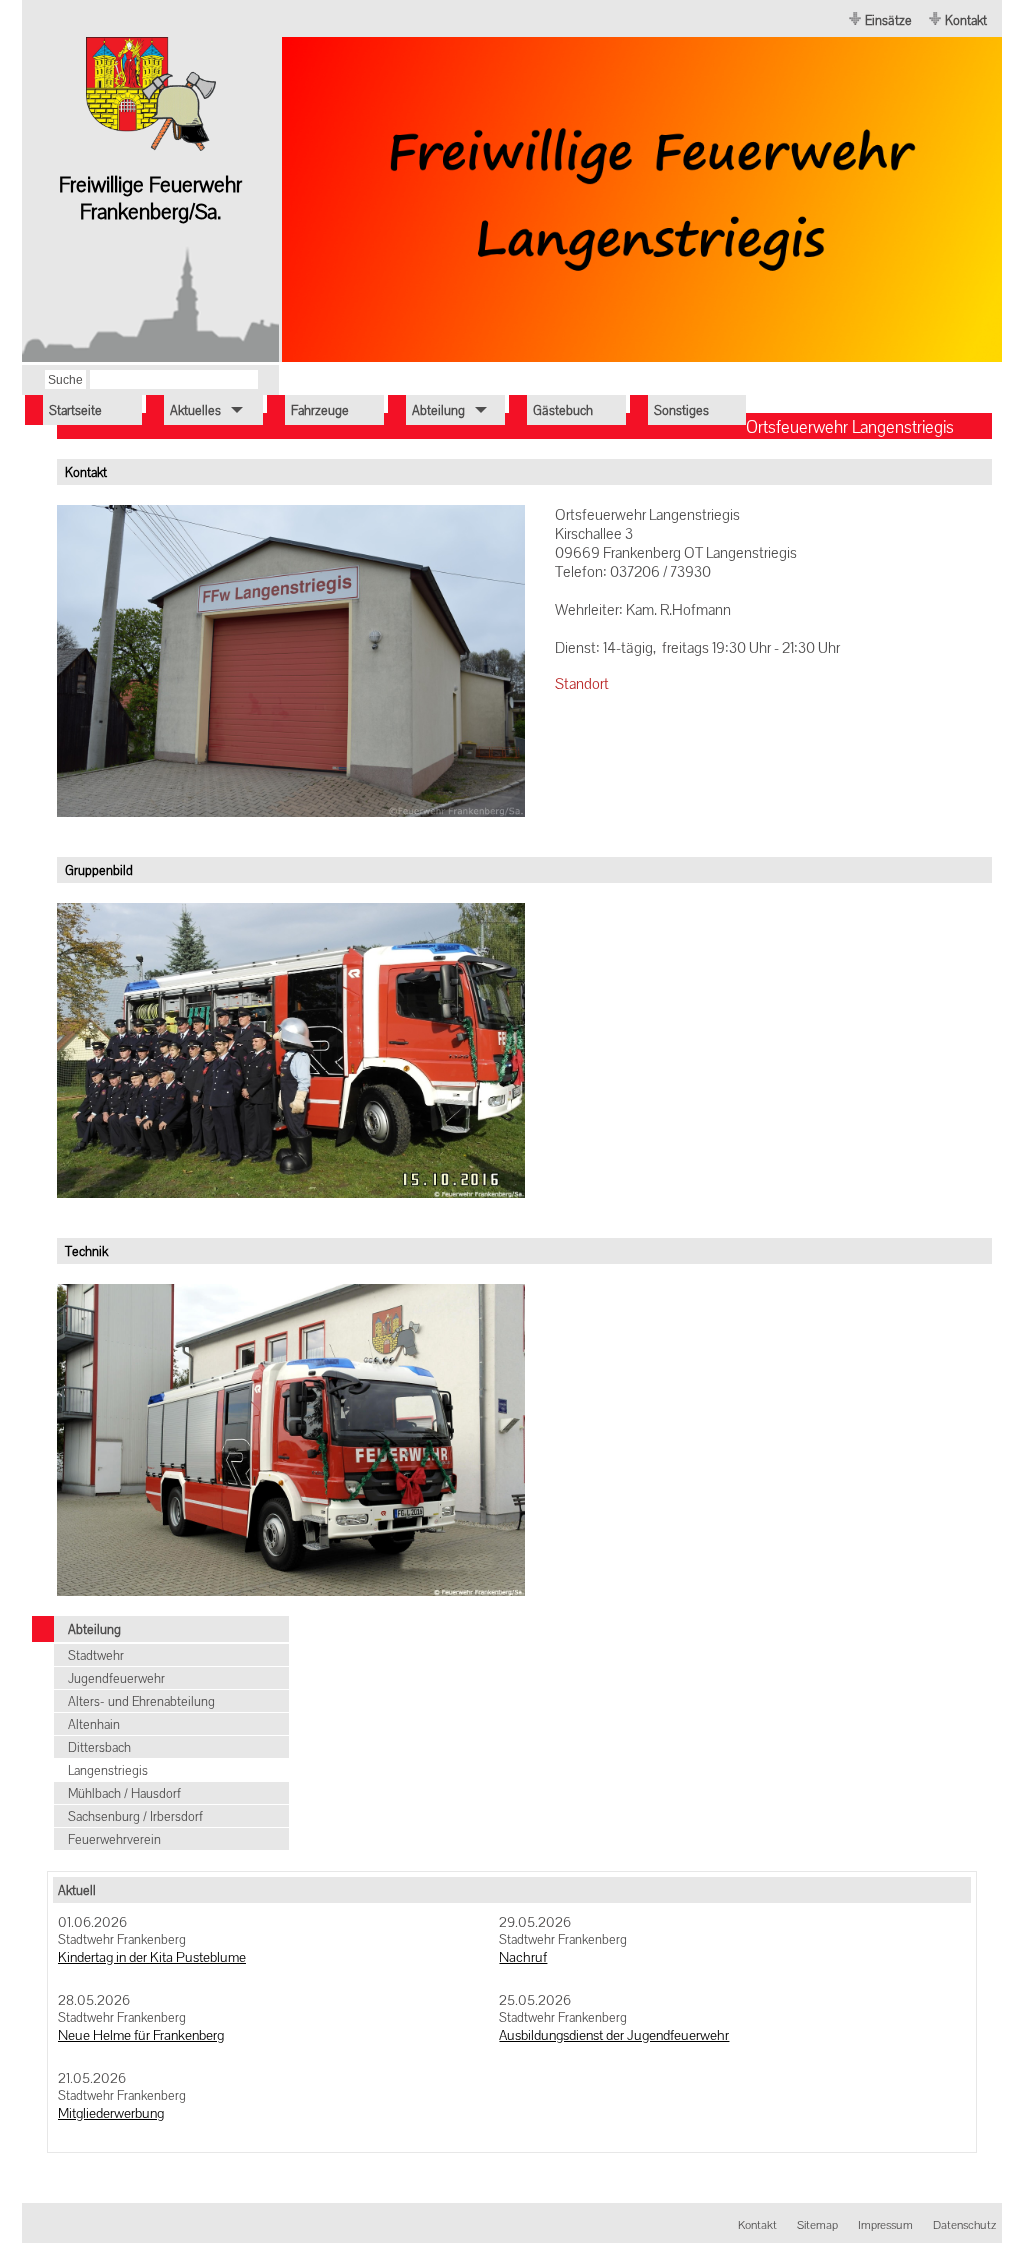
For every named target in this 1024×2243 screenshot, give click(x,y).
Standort (582, 683)
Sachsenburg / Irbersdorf (135, 1816)
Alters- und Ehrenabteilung (141, 1701)
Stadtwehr (96, 1655)
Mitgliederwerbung (111, 2113)
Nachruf (523, 1957)
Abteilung (94, 1629)
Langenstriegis (108, 1770)
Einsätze (888, 20)
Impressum (885, 2225)
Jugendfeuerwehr (116, 1678)
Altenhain (94, 1724)
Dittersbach (99, 1747)
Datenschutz (964, 2225)
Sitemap (817, 2225)
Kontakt (966, 20)
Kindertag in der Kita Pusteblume (152, 1957)
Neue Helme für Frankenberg (141, 2035)
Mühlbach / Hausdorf (124, 1793)
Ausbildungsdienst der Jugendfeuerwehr (614, 2035)
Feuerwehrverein (114, 1839)
